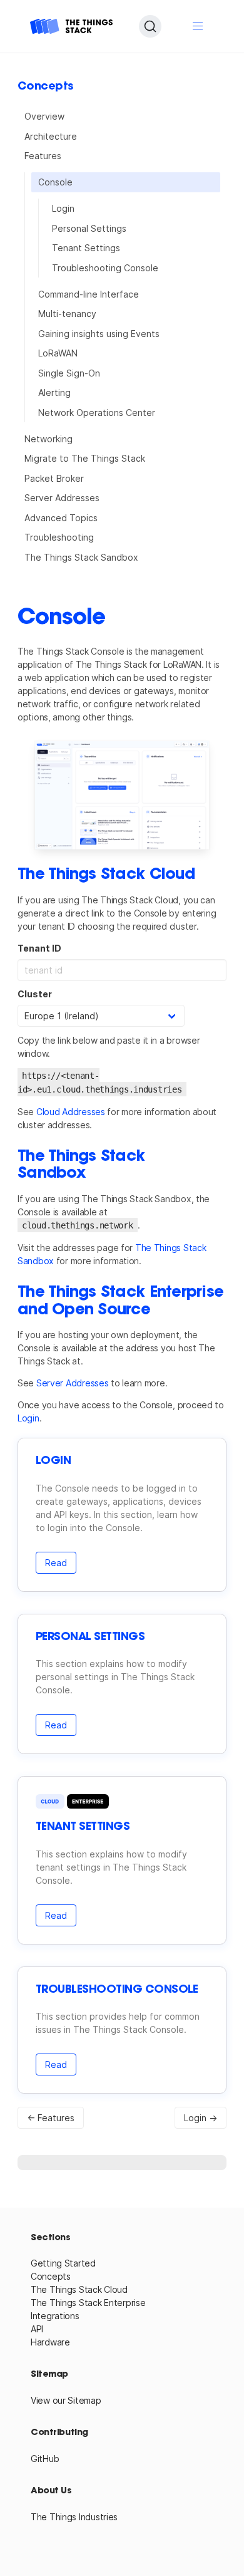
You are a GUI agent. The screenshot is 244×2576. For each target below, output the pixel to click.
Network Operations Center (97, 413)
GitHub (45, 2459)
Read (56, 1563)
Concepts (51, 2276)
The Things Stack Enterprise (88, 2303)
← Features (51, 2118)
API (37, 2329)
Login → (201, 2118)
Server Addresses (62, 498)
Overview (44, 116)
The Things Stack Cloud (79, 2289)
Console (55, 182)
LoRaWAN (58, 353)
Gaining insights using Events (99, 334)
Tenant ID (39, 948)
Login (63, 208)
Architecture (51, 136)
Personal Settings (89, 228)
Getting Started (63, 2263)
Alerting (54, 392)
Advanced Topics (61, 518)
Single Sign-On (69, 373)
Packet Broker (54, 478)
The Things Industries (74, 2517)
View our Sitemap (66, 2400)
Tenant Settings (86, 248)
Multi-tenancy (67, 314)
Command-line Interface (89, 294)
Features (43, 156)
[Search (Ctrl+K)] (150, 26)
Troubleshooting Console (105, 268)
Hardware (50, 2342)
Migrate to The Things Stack (85, 458)
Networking (48, 439)
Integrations (55, 2316)
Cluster (35, 994)
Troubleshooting (59, 537)
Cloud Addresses (71, 1112)
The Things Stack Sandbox (81, 557)
